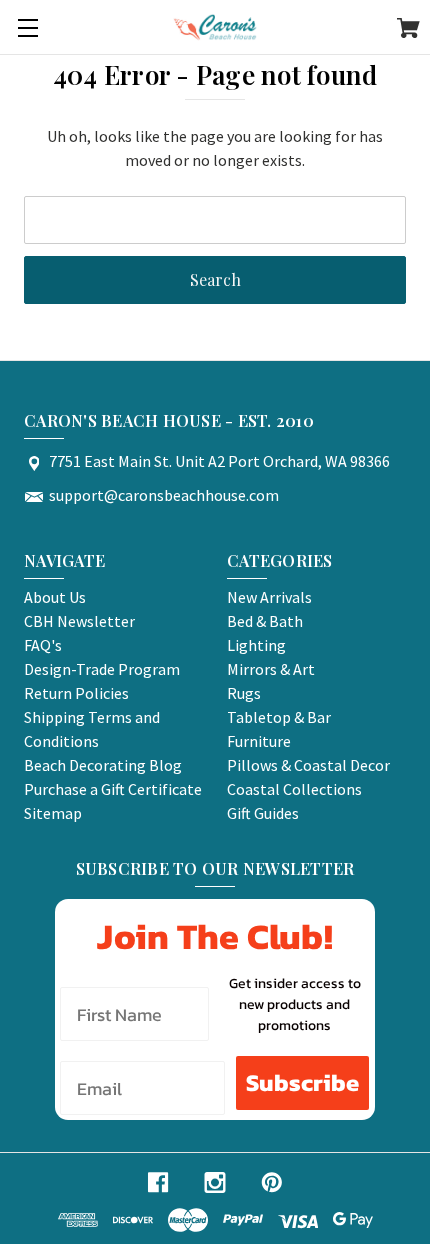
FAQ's (43, 645)
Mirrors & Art (271, 669)
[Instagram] (215, 1182)
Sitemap (53, 813)
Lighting (256, 645)
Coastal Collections (294, 789)
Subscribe (302, 1082)
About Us (55, 597)
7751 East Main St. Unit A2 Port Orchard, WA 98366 (219, 461)
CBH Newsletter (79, 621)
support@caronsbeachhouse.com (164, 495)
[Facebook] (158, 1182)
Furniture (259, 741)
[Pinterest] (272, 1182)
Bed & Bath (265, 621)
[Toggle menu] (27, 27)
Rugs (244, 693)
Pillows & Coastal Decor (308, 765)
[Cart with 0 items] (408, 31)
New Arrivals (269, 597)
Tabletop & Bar (279, 717)
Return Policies (76, 693)
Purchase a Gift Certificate (113, 789)
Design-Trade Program (102, 669)
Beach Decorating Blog (103, 765)
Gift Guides (263, 813)
